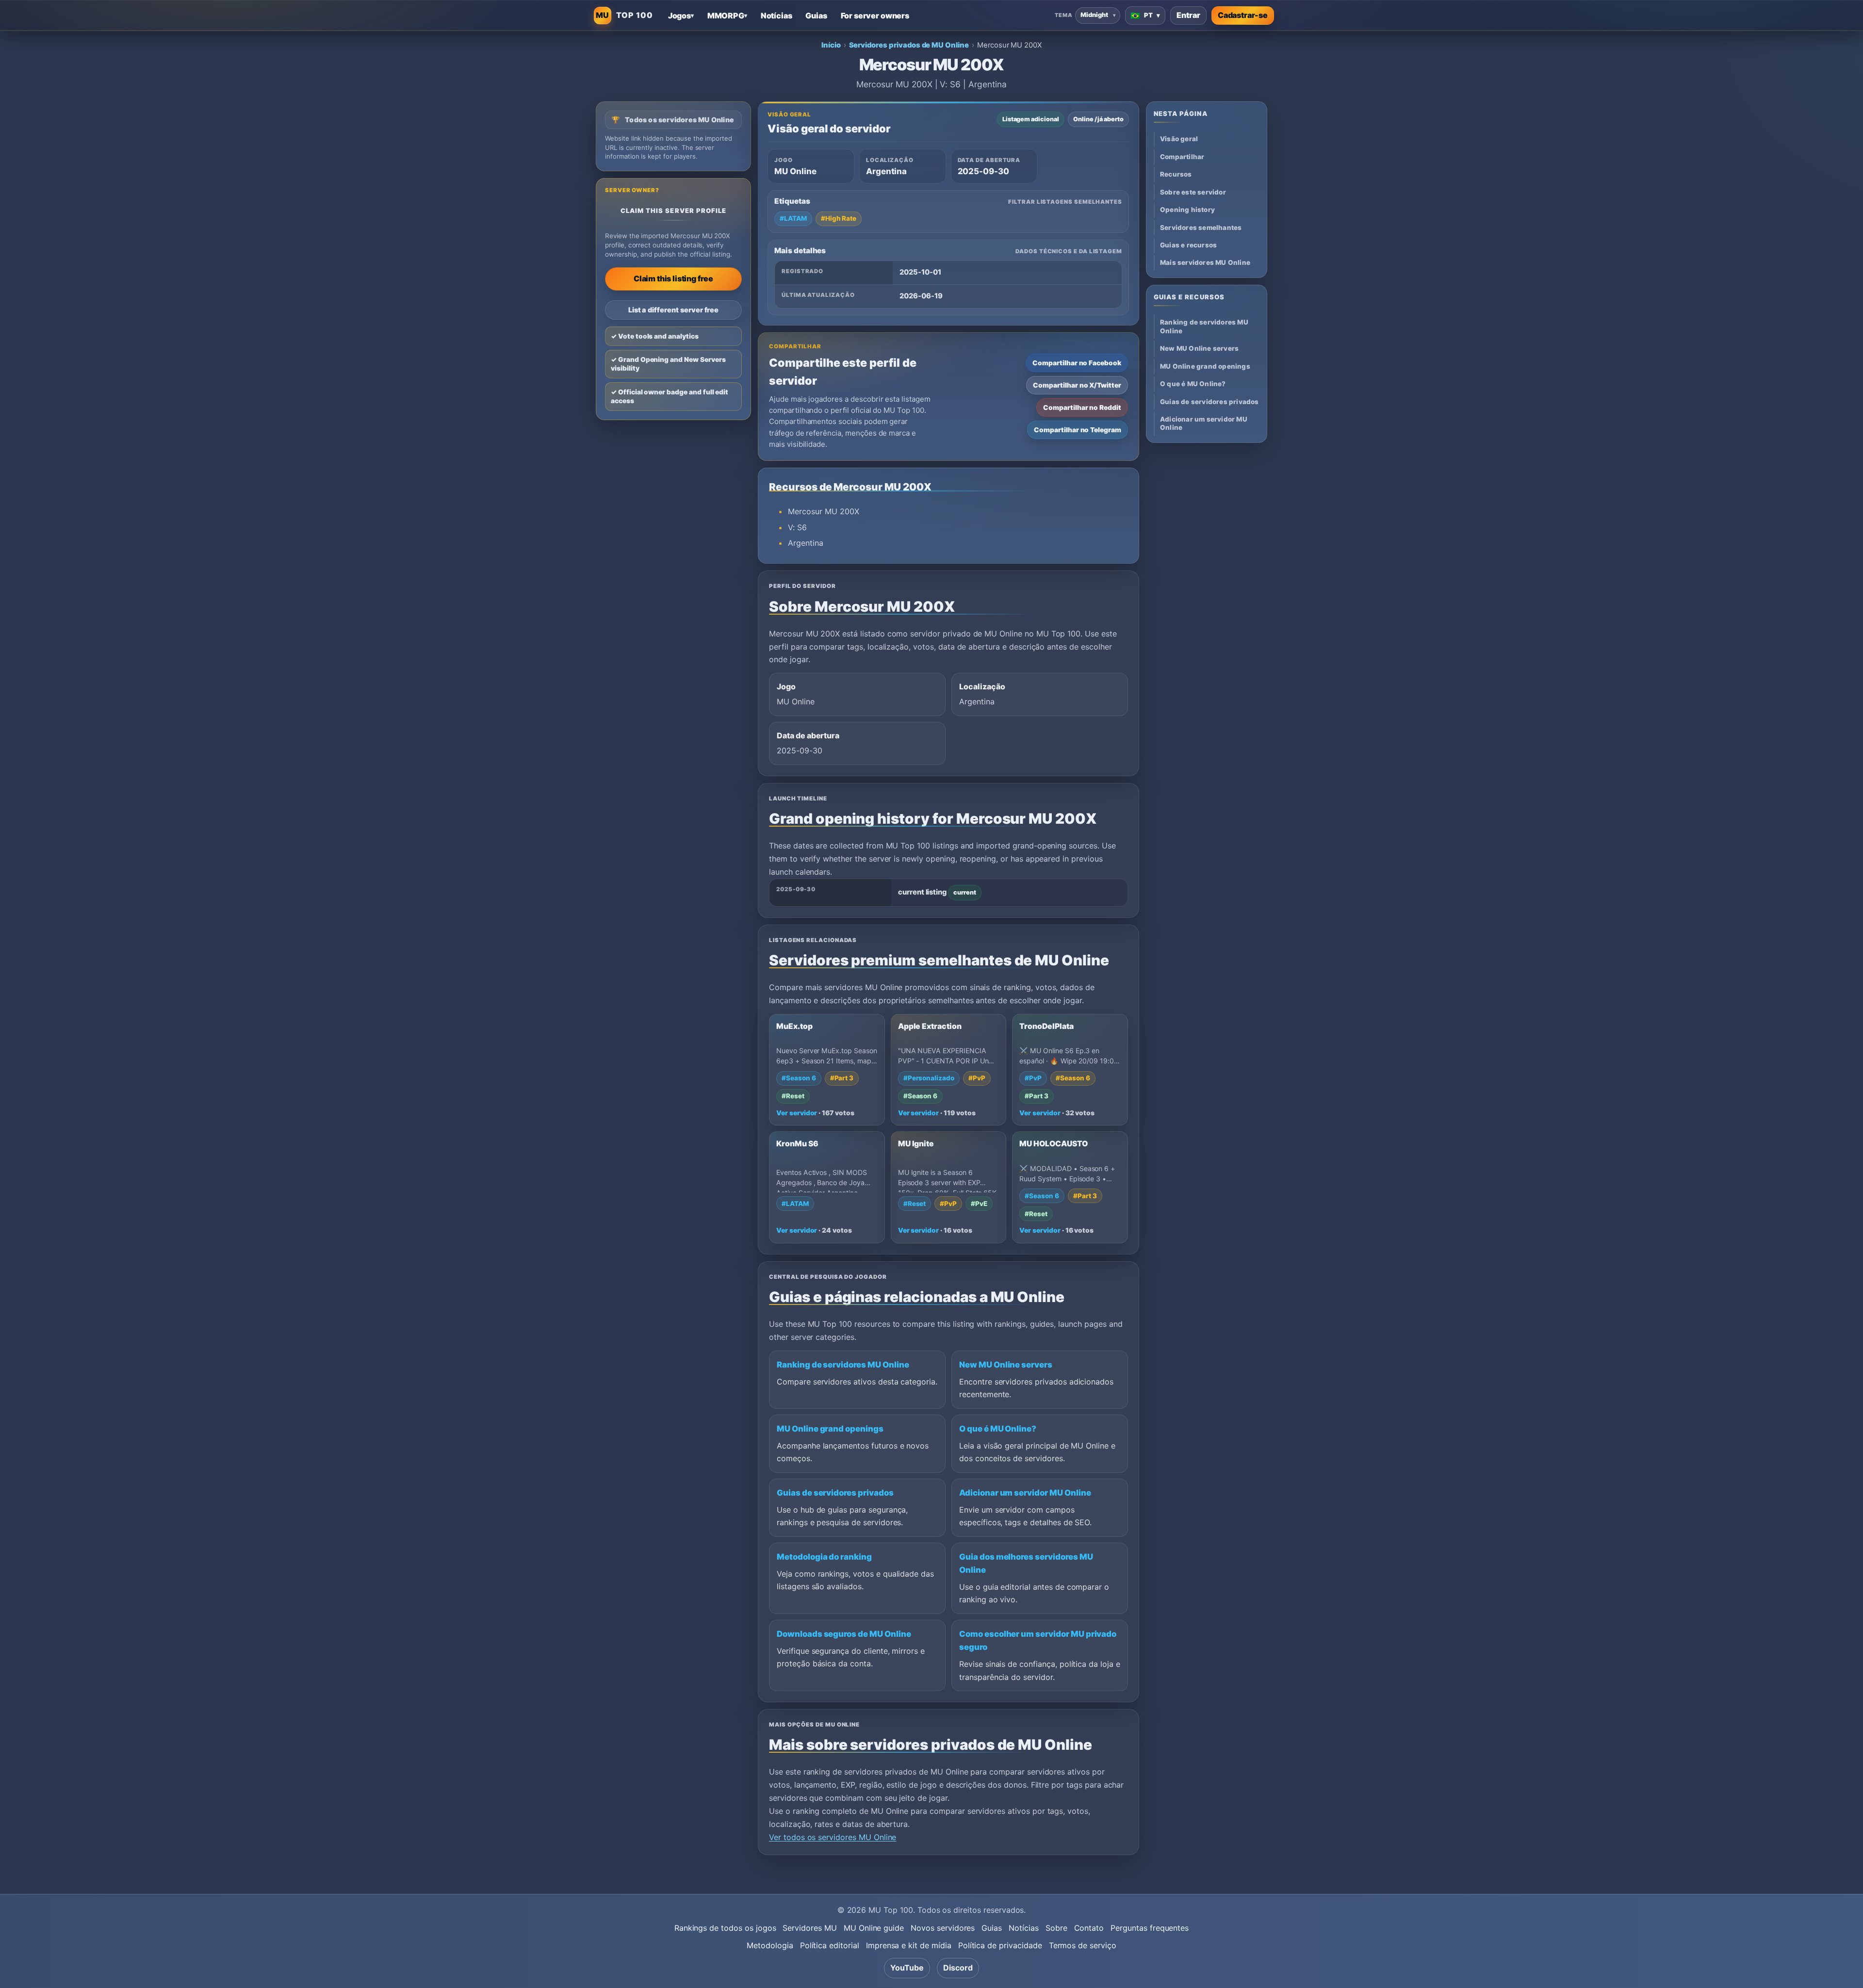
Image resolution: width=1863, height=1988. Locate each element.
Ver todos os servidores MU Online (833, 1837)
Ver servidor (797, 1113)
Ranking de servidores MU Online (843, 1365)
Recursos (1176, 174)
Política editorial (830, 1945)
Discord (958, 1968)
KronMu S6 (797, 1144)
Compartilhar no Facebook (1077, 363)
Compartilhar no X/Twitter (1077, 385)
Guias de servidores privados (835, 1493)
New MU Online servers (1006, 1365)
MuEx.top (794, 1026)
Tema (1063, 15)
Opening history (1187, 210)
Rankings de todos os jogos (725, 1928)
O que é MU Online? (998, 1429)
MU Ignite (916, 1144)
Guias (992, 1928)
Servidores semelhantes (1201, 228)
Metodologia (770, 1945)
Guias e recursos (1188, 245)
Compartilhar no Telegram (1078, 430)
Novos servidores (943, 1928)
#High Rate (839, 218)
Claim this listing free (673, 278)
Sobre (1056, 1928)
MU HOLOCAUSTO (1053, 1144)
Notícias (1024, 1928)
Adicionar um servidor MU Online (1025, 1493)
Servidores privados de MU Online (909, 45)
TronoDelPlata (1046, 1026)
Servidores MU (809, 1928)
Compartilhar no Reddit (1082, 407)
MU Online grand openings (830, 1429)
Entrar (1188, 15)
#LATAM (793, 218)
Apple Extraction (930, 1026)
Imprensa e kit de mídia (909, 1945)
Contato (1089, 1928)
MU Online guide (874, 1928)
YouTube (907, 1968)
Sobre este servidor (1193, 192)
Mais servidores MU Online (1205, 262)
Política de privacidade (1000, 1945)
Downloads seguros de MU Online (844, 1634)
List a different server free (674, 310)
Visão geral (1179, 139)
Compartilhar (1182, 157)
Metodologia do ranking (824, 1557)
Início (831, 45)
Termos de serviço (1083, 1945)
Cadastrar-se (1243, 15)
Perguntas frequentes (1150, 1928)
